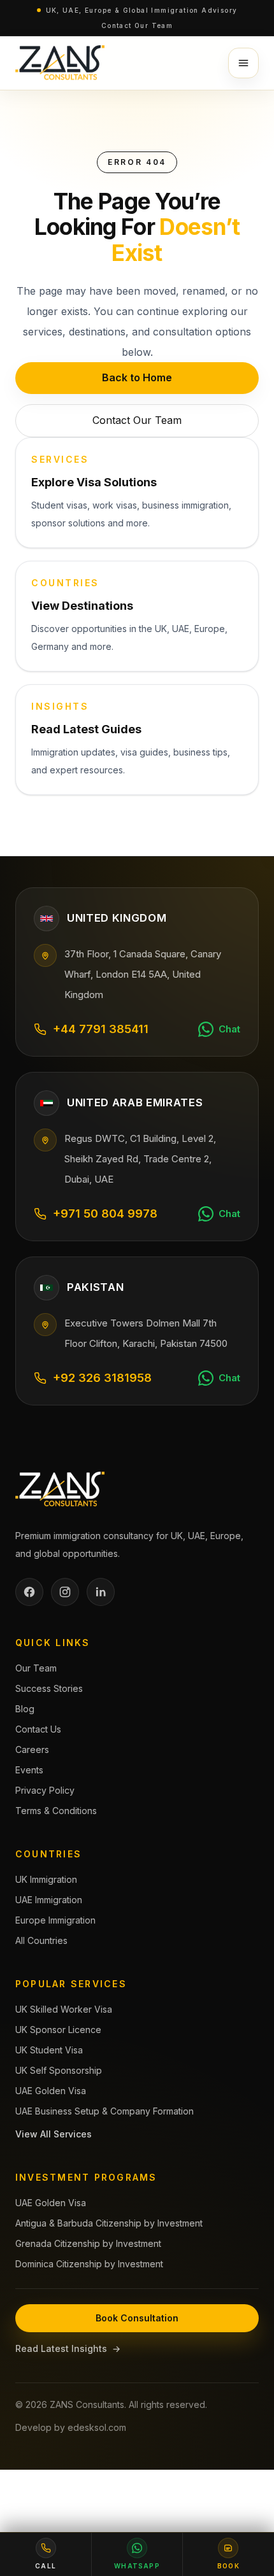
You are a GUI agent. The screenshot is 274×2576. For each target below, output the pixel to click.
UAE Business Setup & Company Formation (105, 2111)
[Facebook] (29, 1592)
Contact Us (38, 1729)
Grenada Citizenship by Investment (88, 2243)
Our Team (36, 1668)
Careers (32, 1749)
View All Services (54, 2134)
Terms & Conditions (56, 1811)
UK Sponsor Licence (58, 2030)
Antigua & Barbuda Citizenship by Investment (109, 2223)
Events (29, 1770)
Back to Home (137, 377)
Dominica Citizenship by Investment (89, 2264)
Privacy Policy (45, 1790)
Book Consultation (137, 2318)
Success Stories (49, 1688)
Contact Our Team (137, 25)
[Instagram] (65, 1592)
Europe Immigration (55, 1920)
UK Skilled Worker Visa (64, 2009)
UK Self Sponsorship (59, 2070)
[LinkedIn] (101, 1592)
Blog (25, 1709)
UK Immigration (46, 1879)
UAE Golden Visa (51, 2091)
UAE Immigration (49, 1900)
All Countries (41, 1940)
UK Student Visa (49, 2050)
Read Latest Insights (68, 2348)
